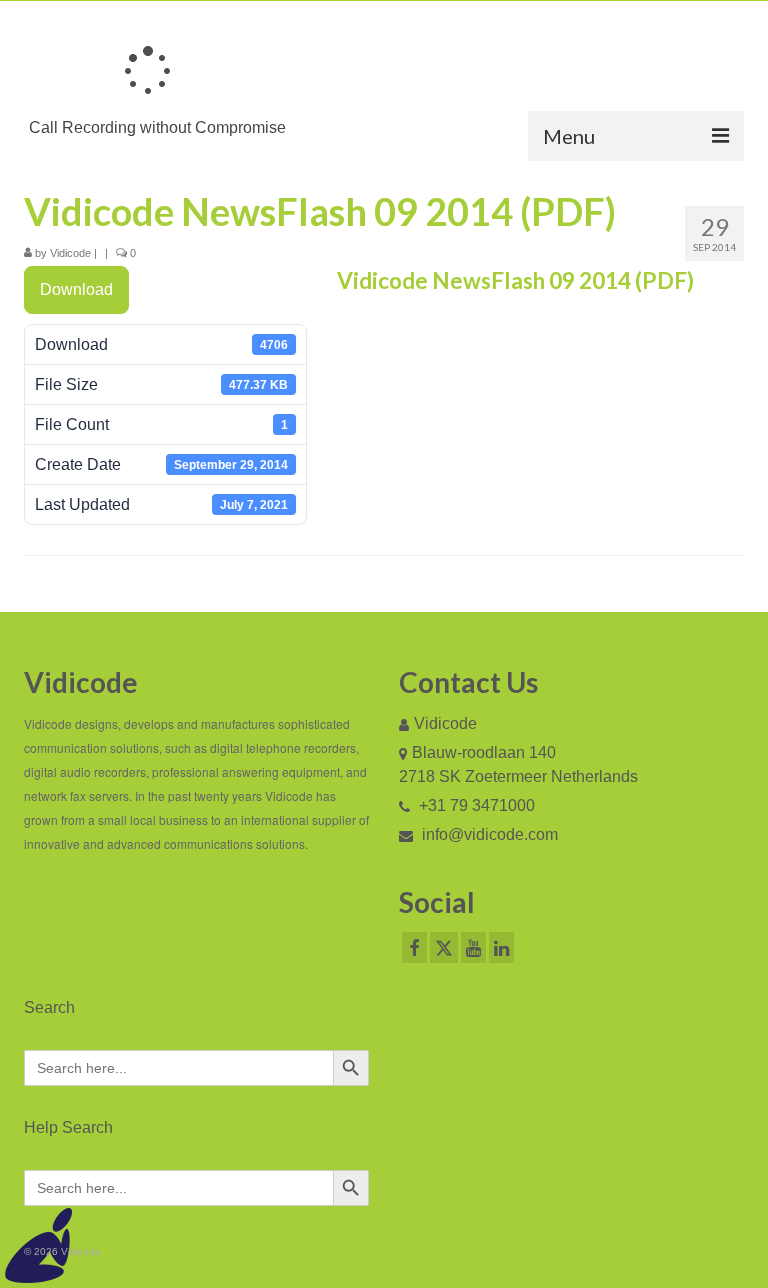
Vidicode (70, 253)
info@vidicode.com (488, 834)
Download (76, 289)
